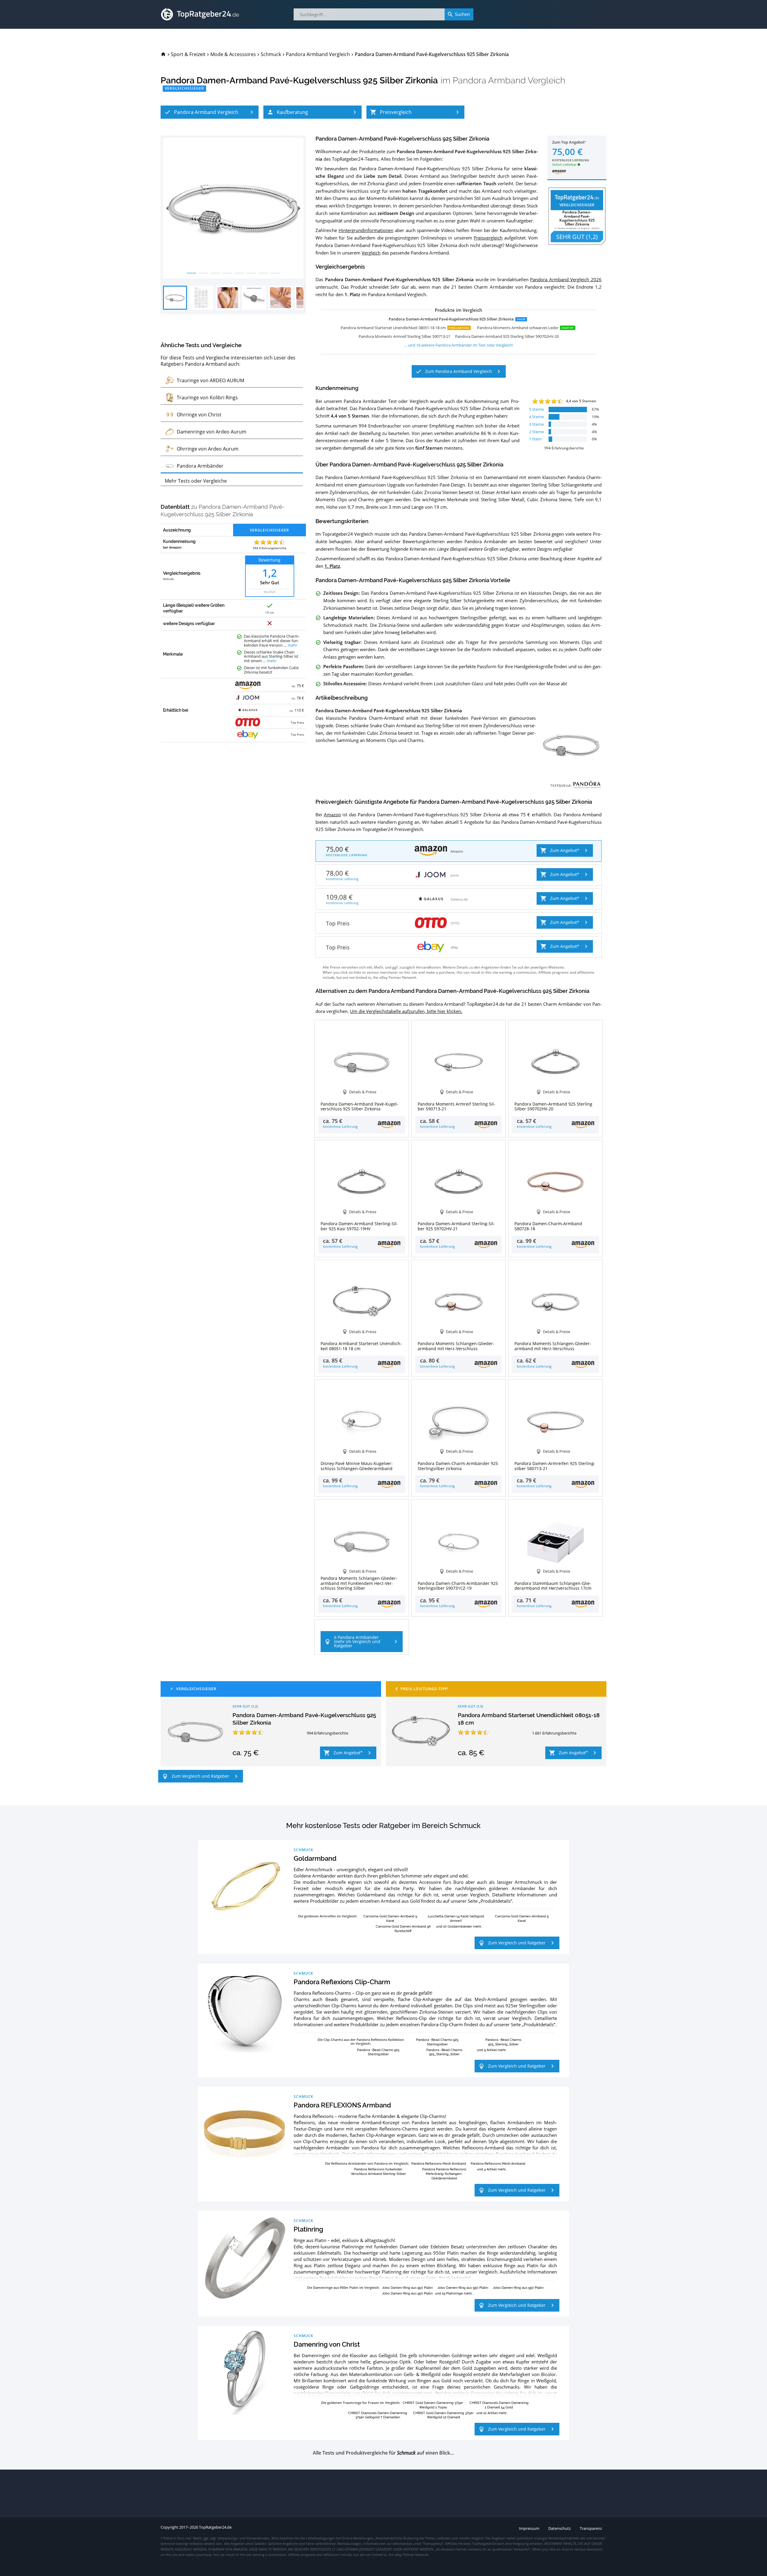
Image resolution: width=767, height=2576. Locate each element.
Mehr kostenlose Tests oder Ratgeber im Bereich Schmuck (383, 1826)
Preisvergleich (488, 238)
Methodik (168, 579)
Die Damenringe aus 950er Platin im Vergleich (343, 2287)
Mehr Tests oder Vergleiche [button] (196, 481)
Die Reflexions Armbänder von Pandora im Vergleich (367, 2163)
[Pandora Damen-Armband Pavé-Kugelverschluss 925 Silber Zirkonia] (195, 1732)
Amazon (332, 814)
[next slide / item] (299, 208)
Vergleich (371, 253)
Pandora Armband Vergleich (509, 80)
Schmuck (304, 1850)
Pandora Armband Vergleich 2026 (566, 279)
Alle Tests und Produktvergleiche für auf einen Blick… (383, 2453)
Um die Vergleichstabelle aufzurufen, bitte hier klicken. (406, 1011)
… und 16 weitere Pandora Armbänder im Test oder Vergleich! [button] (459, 345)
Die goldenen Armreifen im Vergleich (327, 1916)
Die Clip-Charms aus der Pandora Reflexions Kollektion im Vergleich (361, 2041)
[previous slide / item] (167, 208)
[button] (210, 112)
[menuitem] (163, 54)
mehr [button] (292, 645)
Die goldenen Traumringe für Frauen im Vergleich (360, 2403)
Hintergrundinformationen (366, 230)
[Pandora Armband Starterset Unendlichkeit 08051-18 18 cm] (421, 1732)
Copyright (169, 2527)
